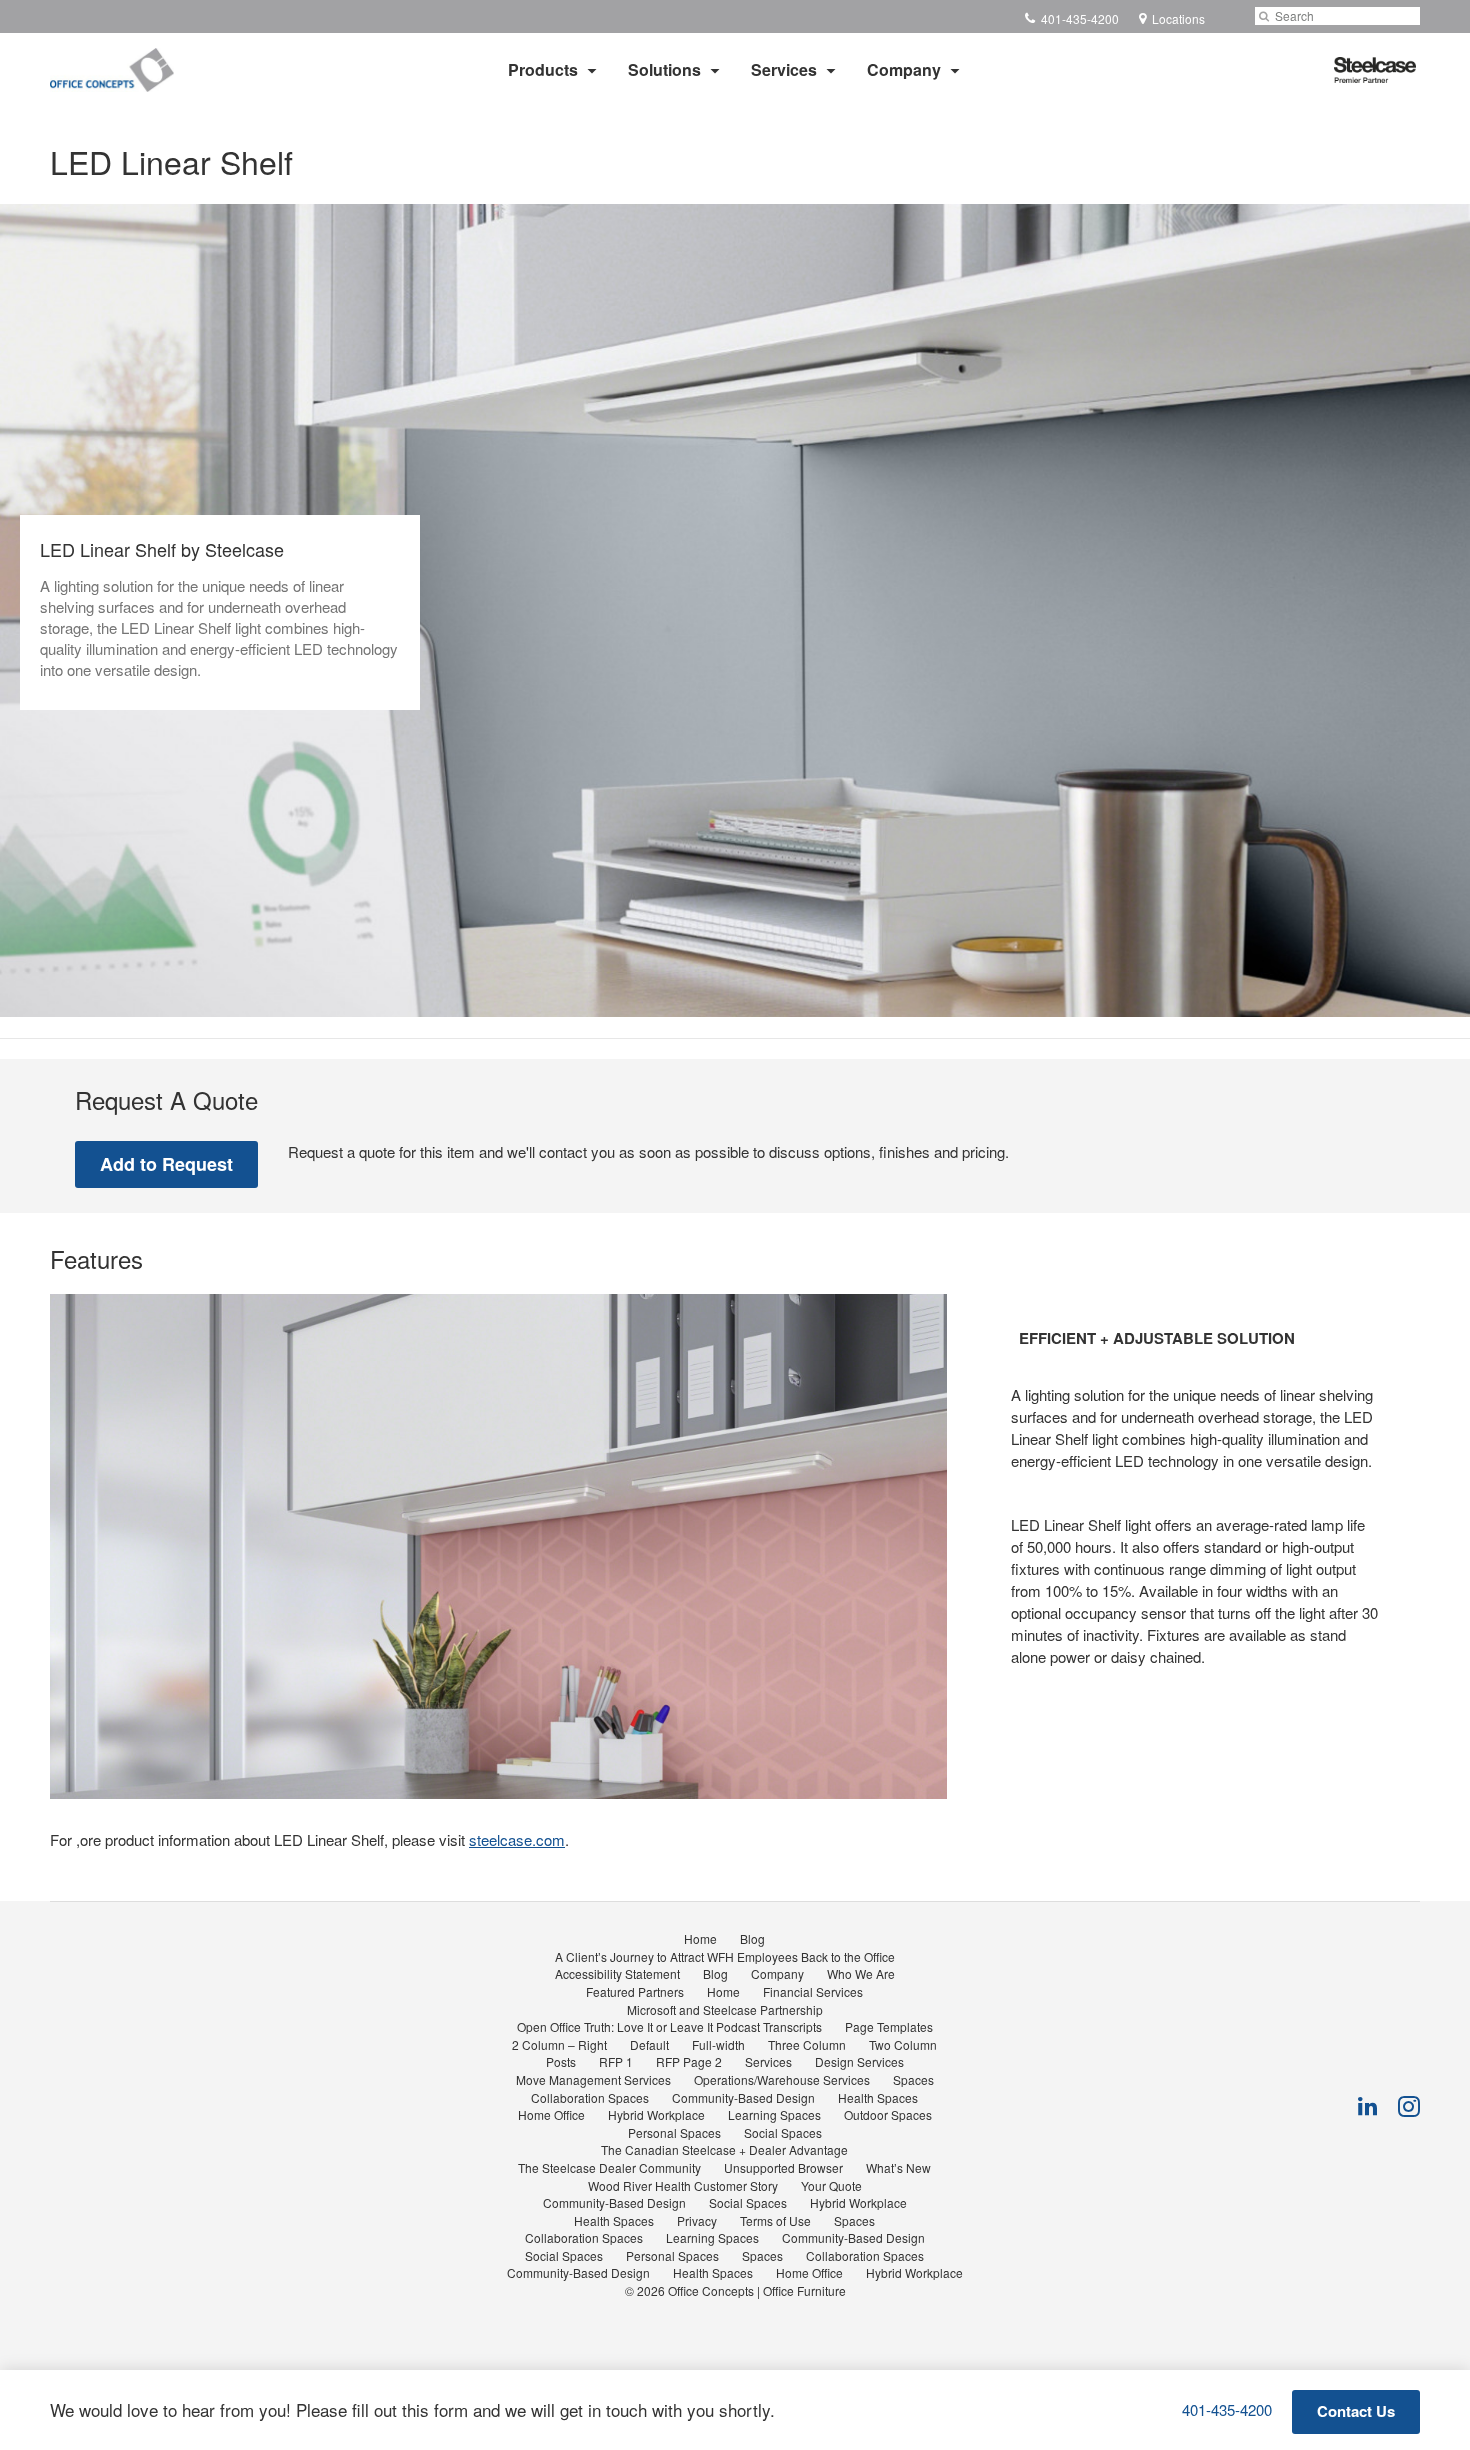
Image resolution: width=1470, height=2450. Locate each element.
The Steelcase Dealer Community (609, 2167)
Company (904, 69)
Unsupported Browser (783, 2167)
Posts (561, 2061)
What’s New (898, 2167)
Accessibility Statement (617, 1973)
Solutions (664, 69)
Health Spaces (878, 2097)
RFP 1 (616, 2061)
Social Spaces (783, 2132)
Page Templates (889, 2026)
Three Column (807, 2044)
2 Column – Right (559, 2044)
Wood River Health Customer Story (683, 2185)
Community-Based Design (743, 2097)
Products (543, 69)
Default (649, 2044)
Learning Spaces (774, 2114)
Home (700, 1938)
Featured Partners (635, 1991)
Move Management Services (593, 2079)
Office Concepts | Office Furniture (757, 2290)
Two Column (903, 2044)
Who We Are (861, 1973)
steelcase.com (517, 1839)
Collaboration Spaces (590, 2097)
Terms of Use (775, 2220)
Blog (752, 1938)
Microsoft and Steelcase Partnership (725, 2009)
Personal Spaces (674, 2132)
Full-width (718, 2044)
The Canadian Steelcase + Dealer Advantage (724, 2149)
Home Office (551, 2114)
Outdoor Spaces (888, 2114)
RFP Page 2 (689, 2061)
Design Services (859, 2061)
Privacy (697, 2220)
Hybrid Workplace (656, 2114)
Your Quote (831, 2185)
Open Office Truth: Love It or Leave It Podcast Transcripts (669, 2026)
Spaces (913, 2079)
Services (784, 69)
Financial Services (813, 1991)
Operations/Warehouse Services (782, 2079)
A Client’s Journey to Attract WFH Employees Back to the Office (725, 1956)
